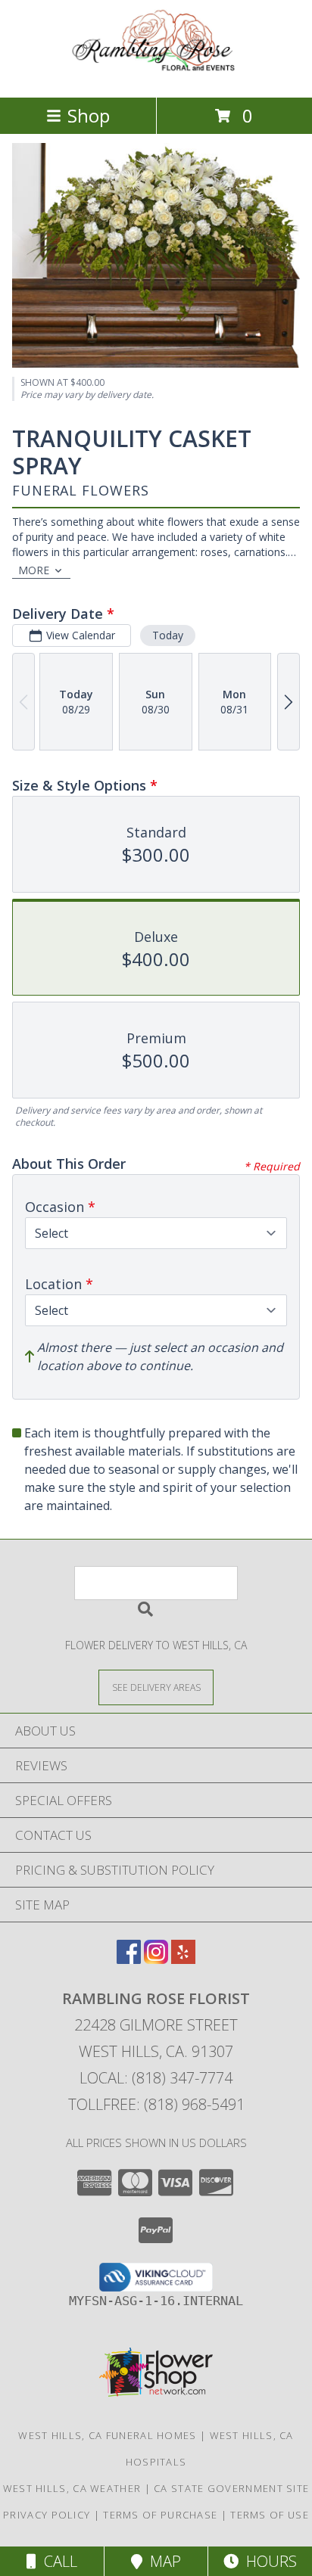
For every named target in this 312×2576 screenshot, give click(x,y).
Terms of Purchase (160, 2515)
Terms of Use (270, 2515)
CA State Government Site (231, 2488)
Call (57, 2561)
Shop (89, 115)
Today (168, 635)
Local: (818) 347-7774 (156, 2078)
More (34, 570)
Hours (268, 2561)
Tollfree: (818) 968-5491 (156, 2104)
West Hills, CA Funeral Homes (107, 2435)
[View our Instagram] (156, 1959)
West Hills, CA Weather (72, 2488)
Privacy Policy (47, 2515)
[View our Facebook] (129, 1959)
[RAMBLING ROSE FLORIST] (156, 75)
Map (162, 2561)
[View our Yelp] (183, 1959)
